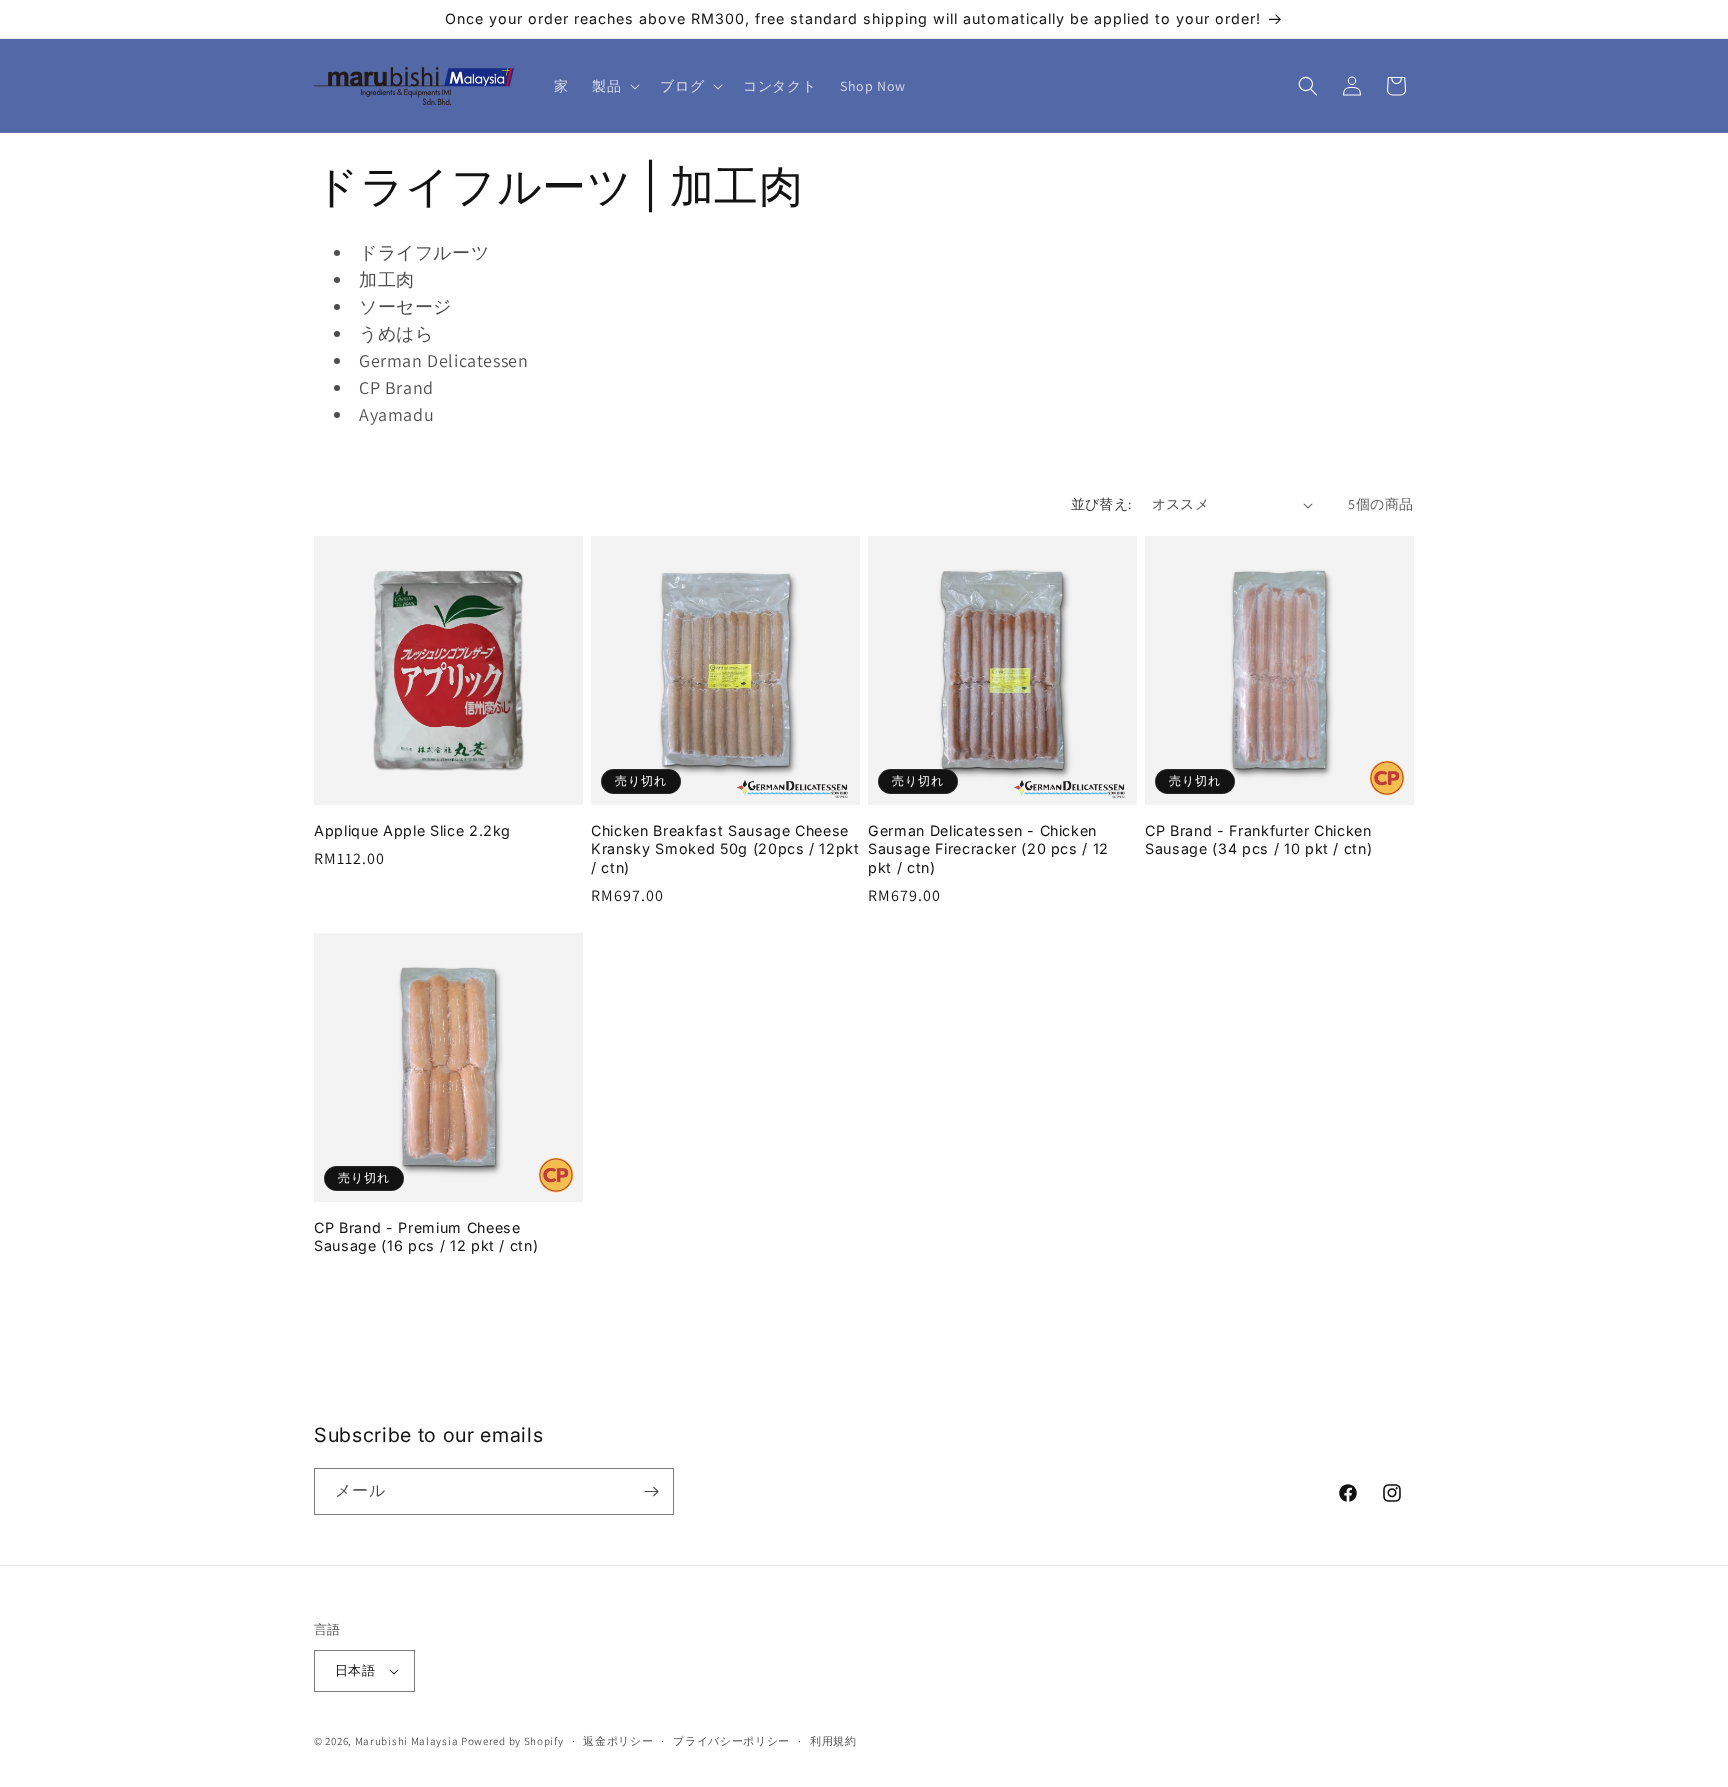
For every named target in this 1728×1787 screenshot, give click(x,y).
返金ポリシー (618, 1741)
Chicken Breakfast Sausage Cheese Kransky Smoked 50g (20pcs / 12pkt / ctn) (725, 848)
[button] (614, 86)
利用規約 (833, 1741)
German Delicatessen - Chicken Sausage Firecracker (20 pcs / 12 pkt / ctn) (988, 848)
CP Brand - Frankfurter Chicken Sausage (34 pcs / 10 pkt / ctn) (1258, 839)
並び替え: (1101, 504)
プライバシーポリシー (731, 1741)
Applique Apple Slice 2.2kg (412, 830)
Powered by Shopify (512, 1741)
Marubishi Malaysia (407, 1741)
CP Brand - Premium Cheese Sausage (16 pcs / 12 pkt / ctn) (426, 1236)
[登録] (651, 1491)
